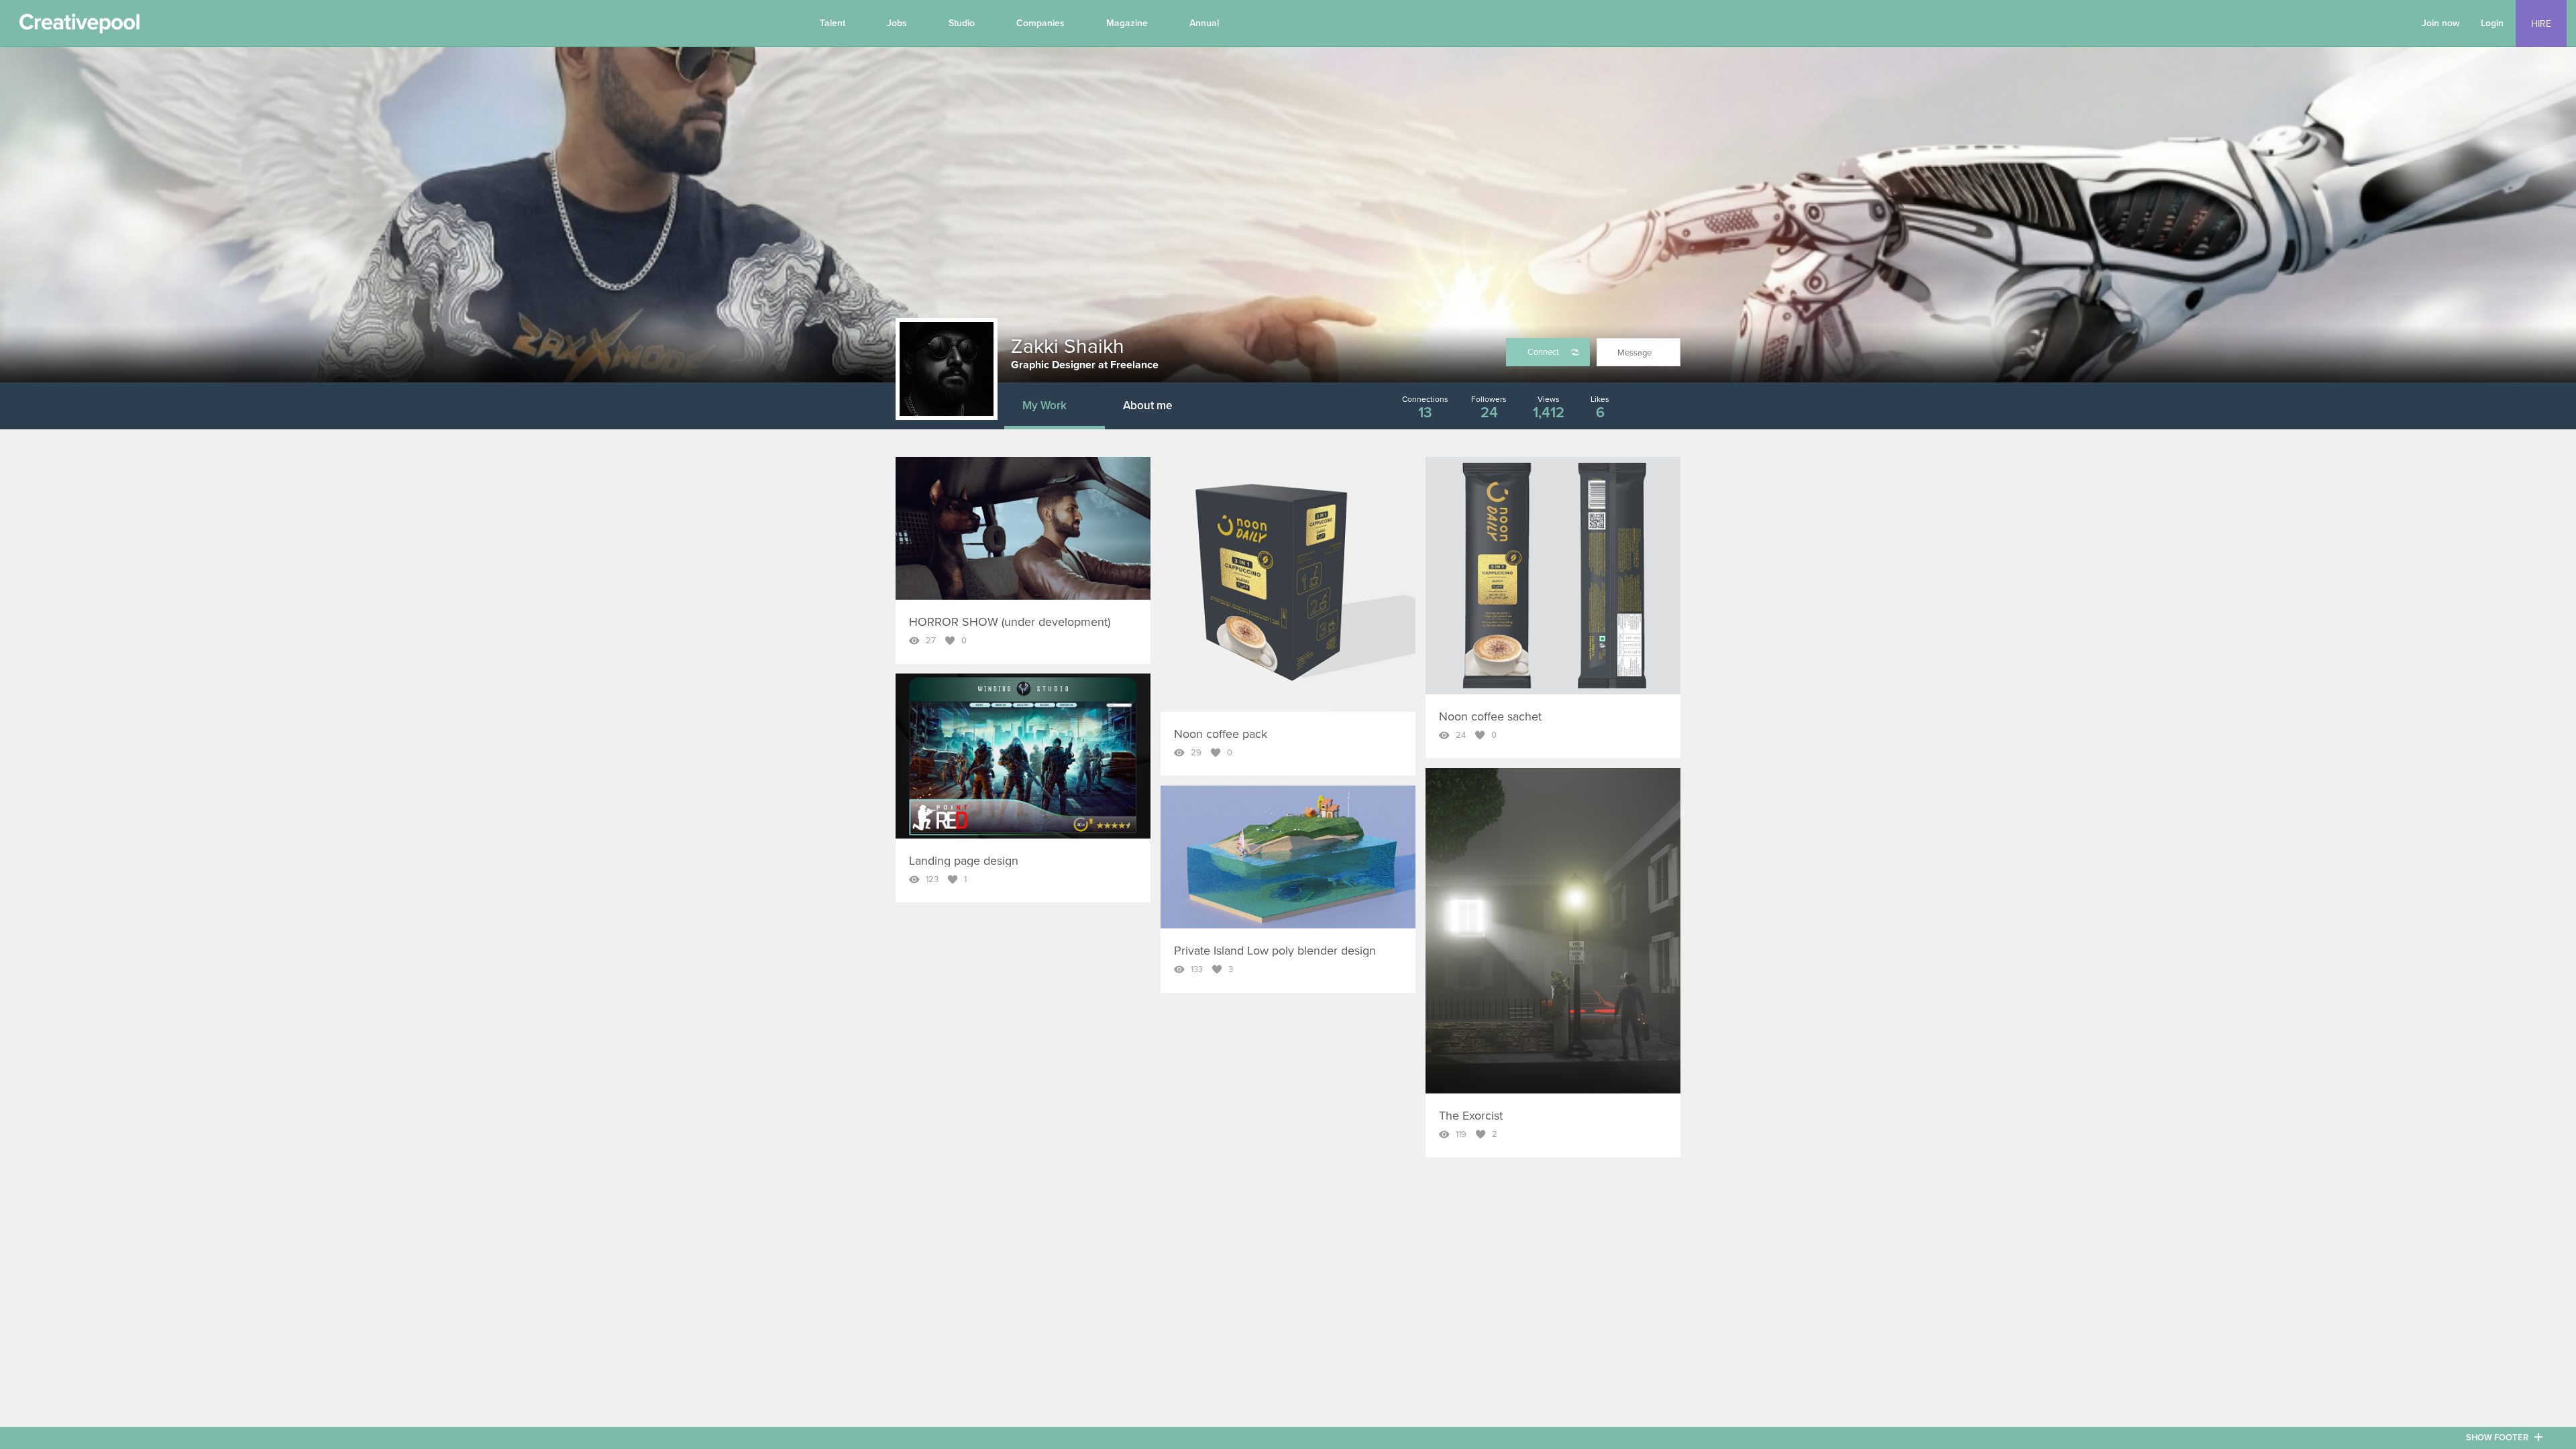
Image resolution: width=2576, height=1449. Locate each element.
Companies (1040, 23)
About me (1147, 406)
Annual (1204, 23)
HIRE (2541, 24)
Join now (2441, 23)
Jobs (897, 23)
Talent (833, 23)
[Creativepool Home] (79, 27)
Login (2492, 23)
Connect (1543, 352)
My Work (1044, 406)
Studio (962, 23)
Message (1634, 353)
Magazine (1127, 23)
